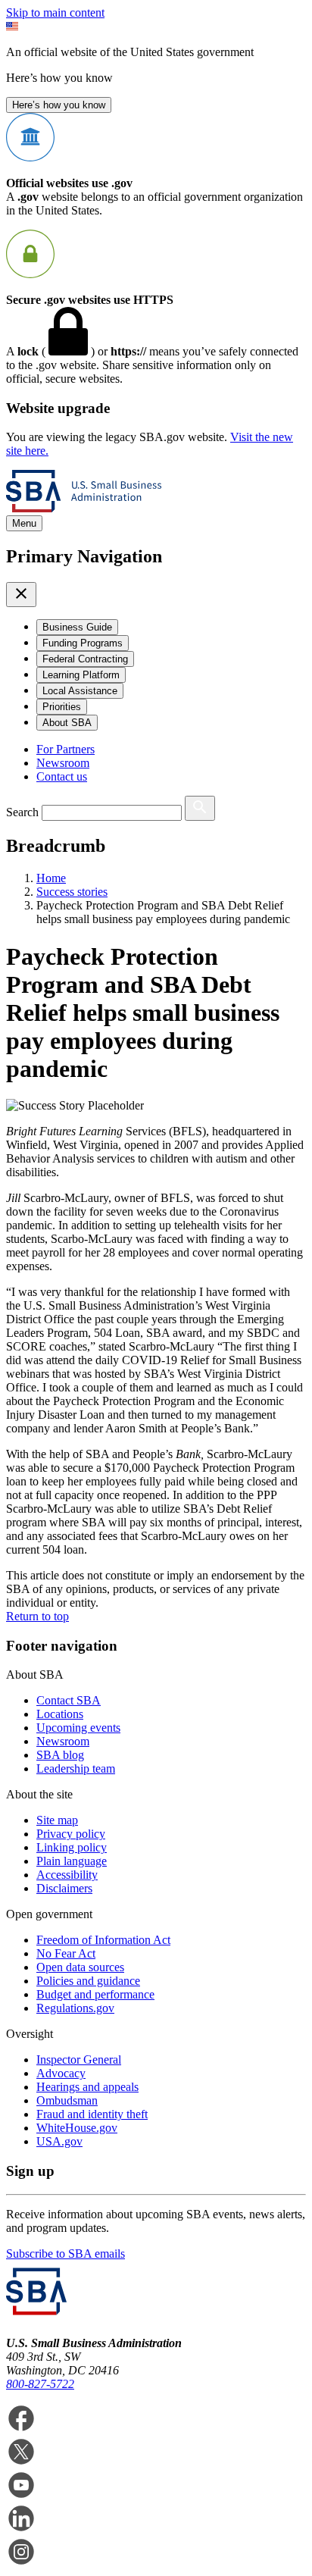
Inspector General (79, 2060)
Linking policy (72, 1847)
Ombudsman (67, 2100)
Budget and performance (95, 1994)
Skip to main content (55, 13)
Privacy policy (71, 1834)
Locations (60, 1714)
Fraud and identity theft (92, 2114)
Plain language (72, 1861)
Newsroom (63, 763)
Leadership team (76, 1768)
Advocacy (61, 2073)
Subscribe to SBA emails (66, 2254)
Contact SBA (69, 1700)
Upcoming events (78, 1728)
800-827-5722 (40, 2384)
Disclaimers (64, 1888)
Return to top (37, 1616)
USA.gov (59, 2141)
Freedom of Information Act (103, 1940)
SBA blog (60, 1755)
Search (22, 812)
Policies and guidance (88, 1981)
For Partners (66, 749)
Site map (57, 1820)
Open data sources (80, 1967)
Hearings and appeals (87, 2087)
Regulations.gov (75, 2008)
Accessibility (67, 1875)
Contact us (62, 776)
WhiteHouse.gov (77, 2128)
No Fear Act (66, 1953)
